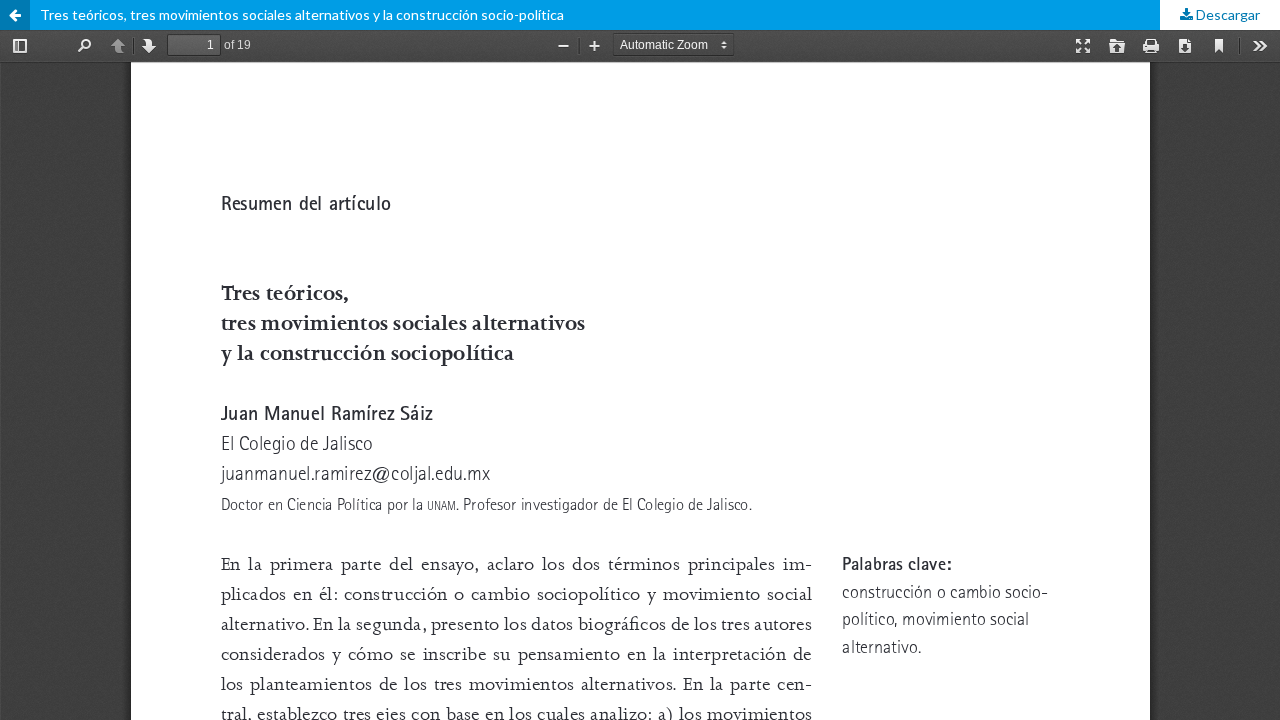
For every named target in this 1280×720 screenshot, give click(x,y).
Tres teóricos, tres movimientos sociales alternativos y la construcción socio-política (302, 14)
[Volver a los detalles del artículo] (15, 15)
